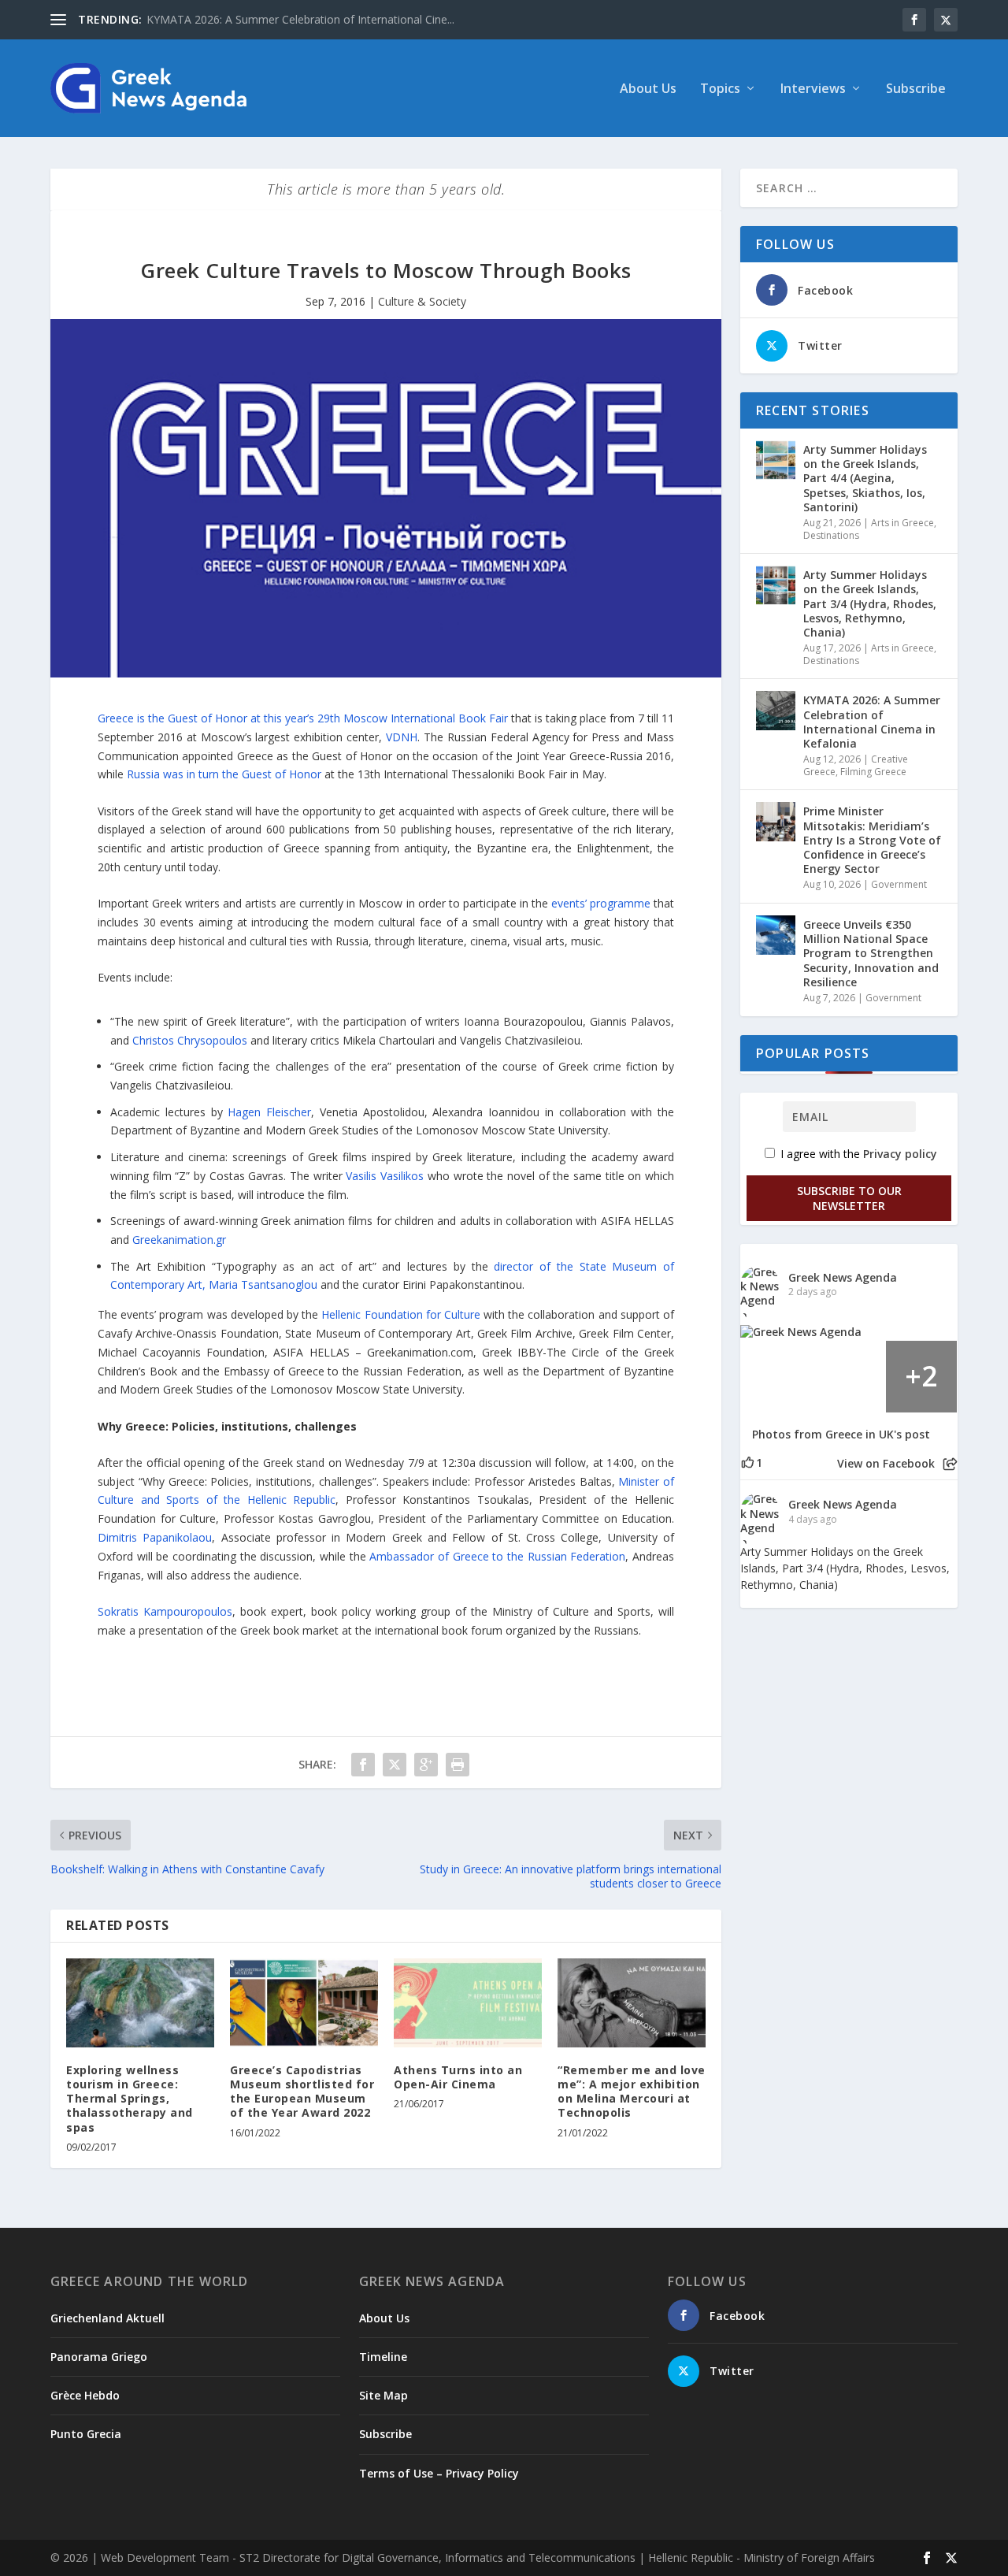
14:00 (620, 1462)
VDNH (402, 737)
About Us (648, 89)
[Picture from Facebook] (776, 1376)
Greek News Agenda (843, 1277)
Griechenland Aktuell (107, 2318)
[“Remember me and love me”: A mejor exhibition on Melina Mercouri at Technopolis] (632, 2003)
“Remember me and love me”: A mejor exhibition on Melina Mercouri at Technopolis (632, 2092)
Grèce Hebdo (85, 2395)
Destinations (831, 535)
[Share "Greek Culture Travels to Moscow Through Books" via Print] (458, 1765)
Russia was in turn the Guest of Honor (224, 774)
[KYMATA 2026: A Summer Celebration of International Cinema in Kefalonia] (776, 711)
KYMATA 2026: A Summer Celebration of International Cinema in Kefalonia (872, 722)
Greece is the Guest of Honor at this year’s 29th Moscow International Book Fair (303, 718)
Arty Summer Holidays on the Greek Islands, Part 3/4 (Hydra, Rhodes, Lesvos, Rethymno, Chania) (870, 603)
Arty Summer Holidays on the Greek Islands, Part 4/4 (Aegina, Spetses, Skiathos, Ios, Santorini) (865, 478)
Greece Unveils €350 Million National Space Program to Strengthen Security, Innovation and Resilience (871, 953)
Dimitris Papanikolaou (155, 1537)
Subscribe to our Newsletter (849, 1198)
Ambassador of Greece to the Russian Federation (497, 1556)
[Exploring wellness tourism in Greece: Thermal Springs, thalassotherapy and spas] (140, 2003)
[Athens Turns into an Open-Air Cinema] (468, 2003)
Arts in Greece (902, 523)
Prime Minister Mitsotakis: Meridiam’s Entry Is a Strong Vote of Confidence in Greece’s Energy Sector (872, 840)
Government (899, 884)
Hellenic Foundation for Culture (402, 1314)
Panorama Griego (99, 2357)
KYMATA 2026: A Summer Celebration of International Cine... (300, 19)
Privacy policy (900, 1154)
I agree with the (857, 1154)
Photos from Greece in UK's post (841, 1435)
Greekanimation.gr (179, 1240)
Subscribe (916, 89)
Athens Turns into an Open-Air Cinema (458, 2077)
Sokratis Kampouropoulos (165, 1611)
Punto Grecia (86, 2434)
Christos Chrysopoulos (190, 1040)
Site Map (384, 2395)
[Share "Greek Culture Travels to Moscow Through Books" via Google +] (426, 1765)
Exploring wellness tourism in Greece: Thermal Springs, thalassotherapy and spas (130, 2099)
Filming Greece (873, 772)
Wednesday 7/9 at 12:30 (407, 1462)
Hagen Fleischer (269, 1112)
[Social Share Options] (950, 1464)
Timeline (383, 2357)
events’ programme (601, 903)
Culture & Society (422, 301)
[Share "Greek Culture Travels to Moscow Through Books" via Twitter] (395, 1765)
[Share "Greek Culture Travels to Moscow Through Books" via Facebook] (363, 1765)
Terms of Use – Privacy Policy (439, 2473)
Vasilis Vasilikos (385, 1176)
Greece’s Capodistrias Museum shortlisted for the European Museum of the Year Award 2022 (302, 2092)
